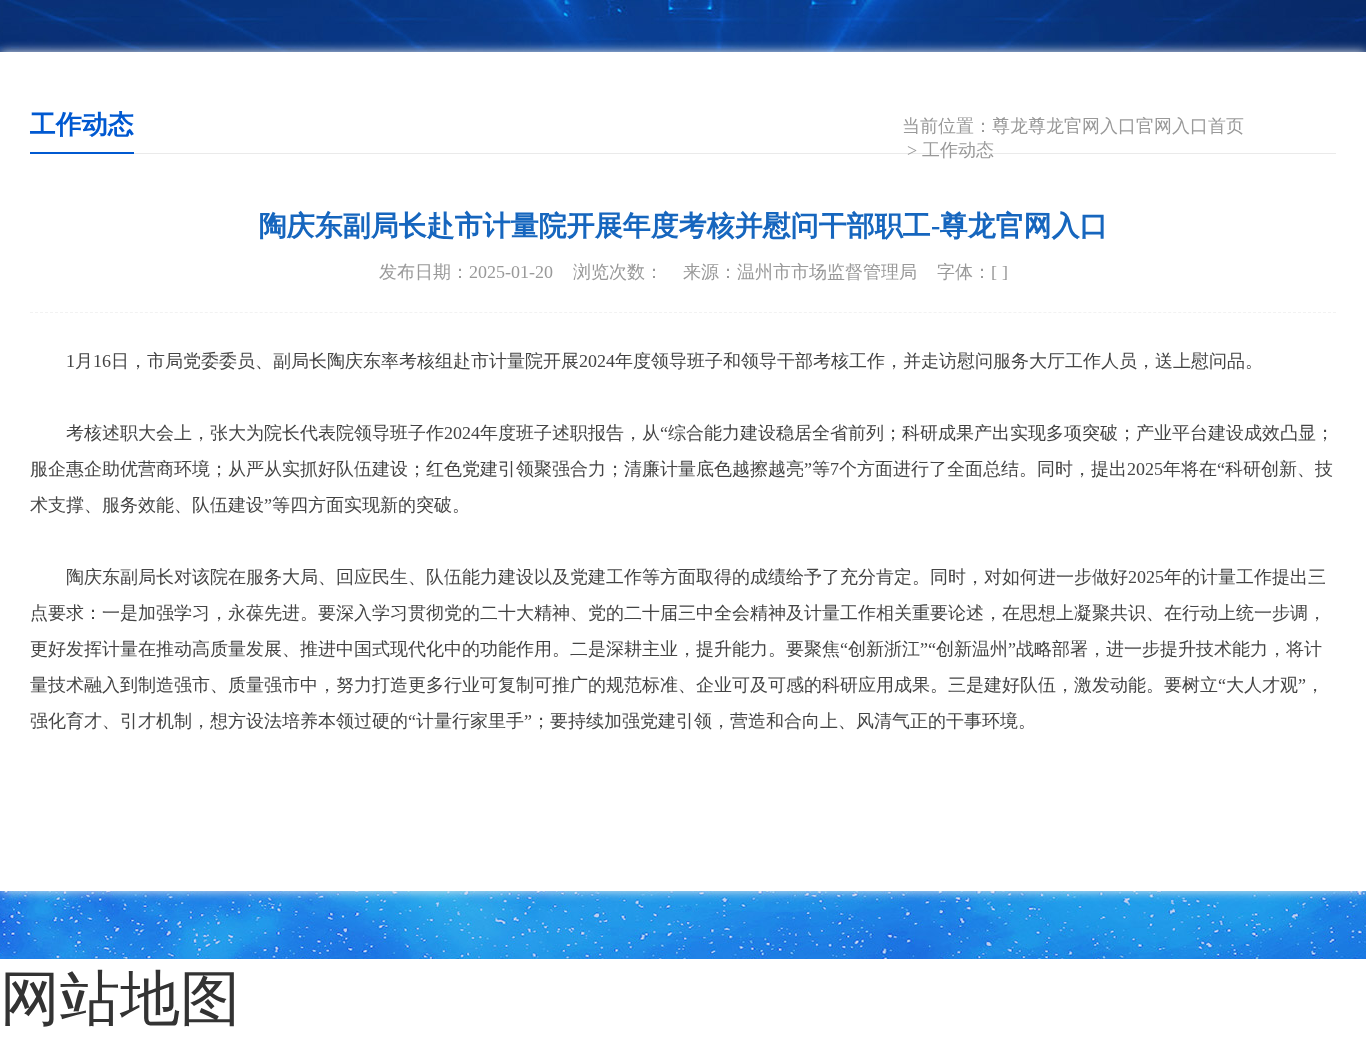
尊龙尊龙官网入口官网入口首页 (1118, 126)
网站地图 (70, 982)
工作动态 (958, 150)
